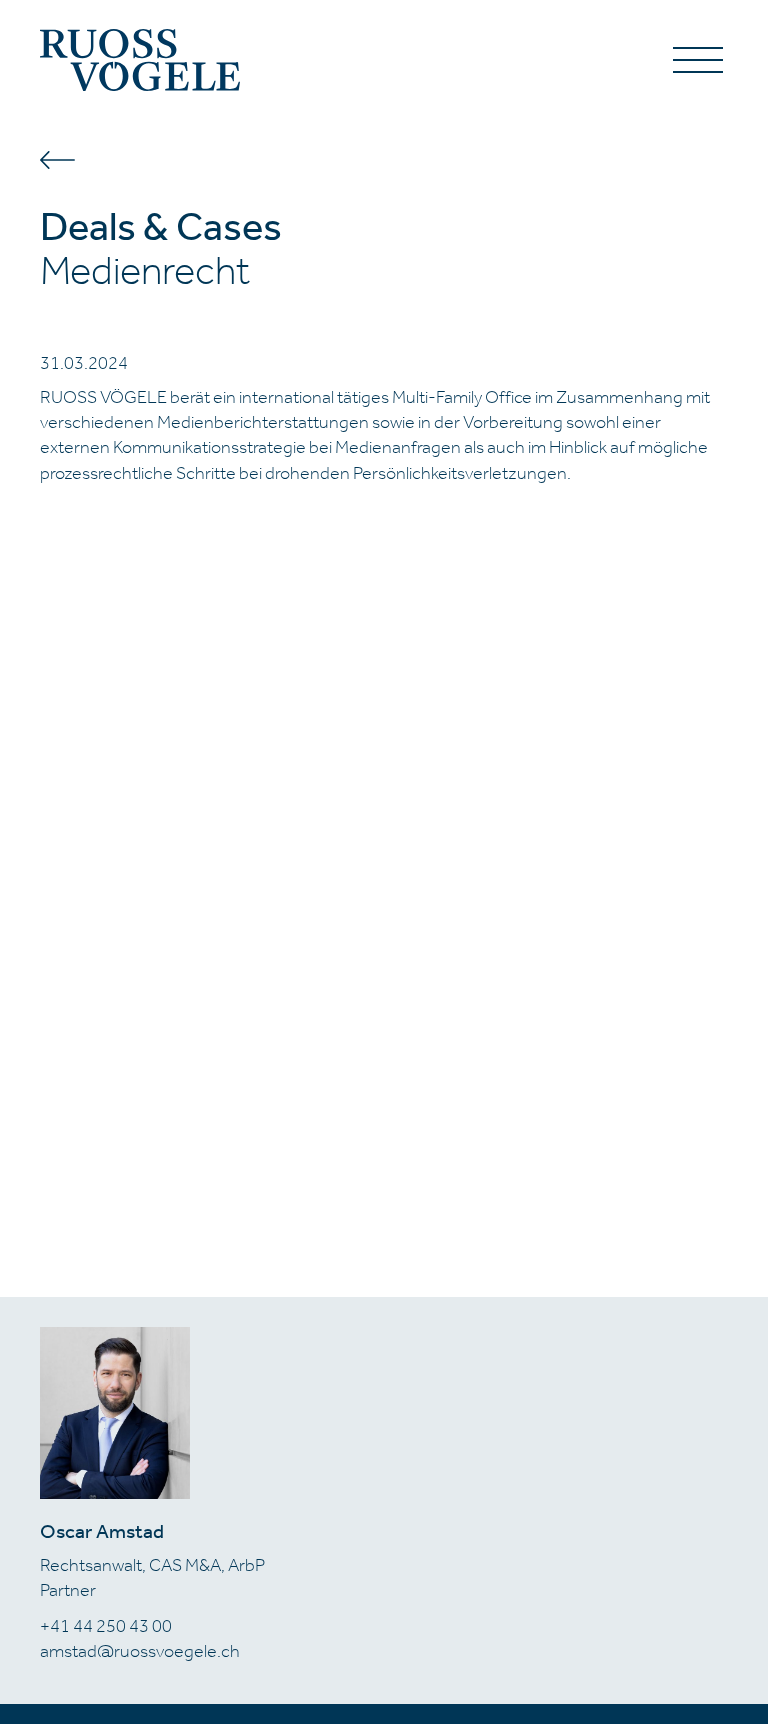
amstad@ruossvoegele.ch (140, 1651)
